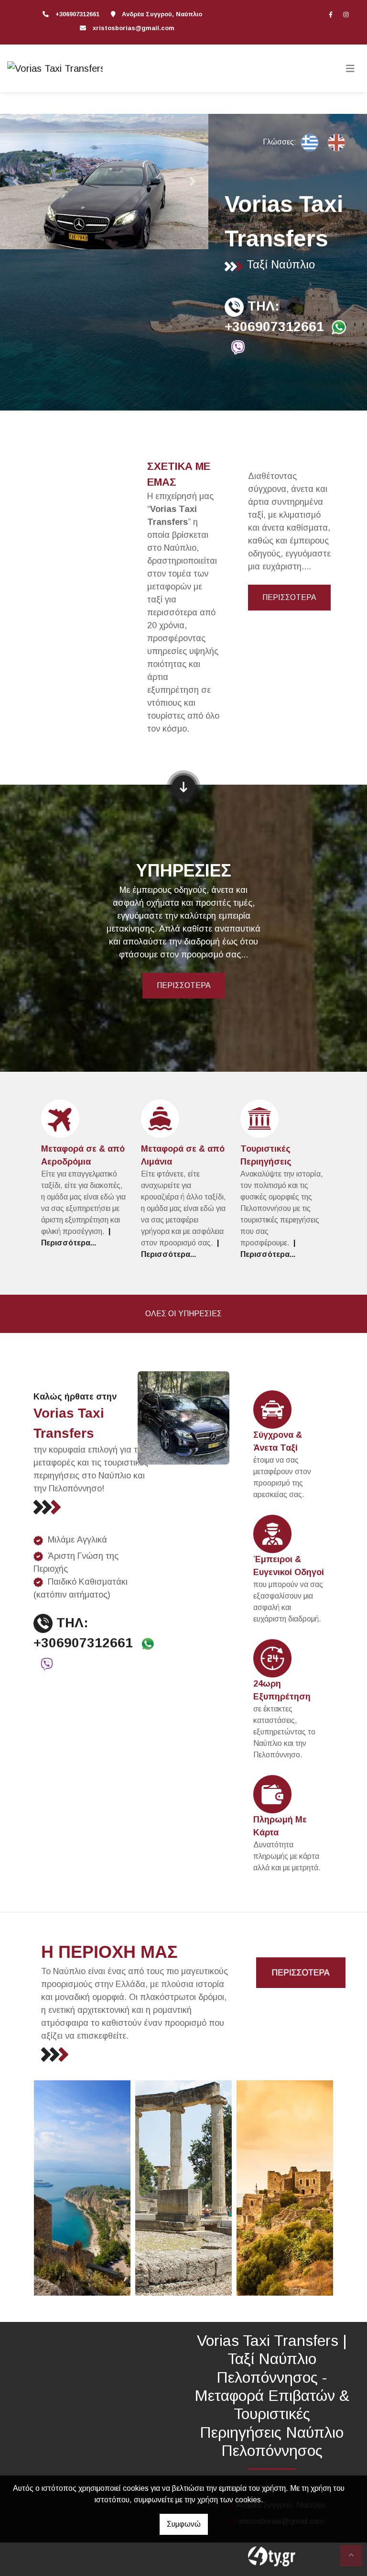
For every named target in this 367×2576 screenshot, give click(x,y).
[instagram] (346, 14)
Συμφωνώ (184, 2524)
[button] (16, 181)
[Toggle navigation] (350, 68)
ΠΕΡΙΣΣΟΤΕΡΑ (289, 597)
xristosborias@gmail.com (134, 28)
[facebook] (331, 14)
